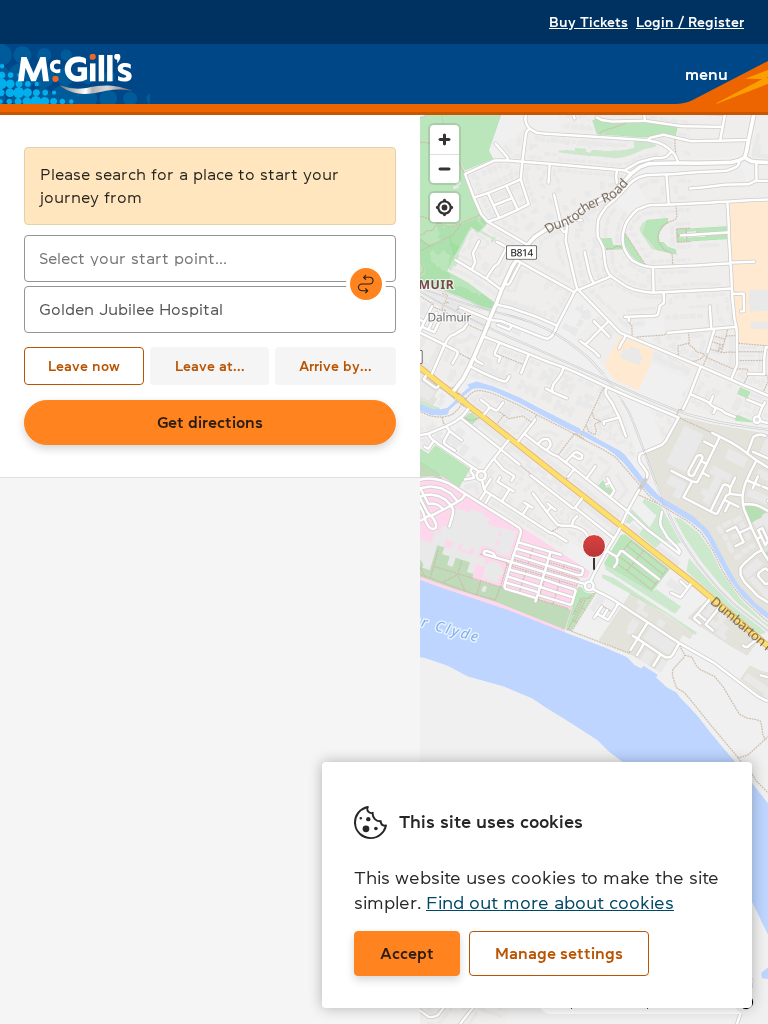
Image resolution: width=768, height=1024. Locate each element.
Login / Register (690, 22)
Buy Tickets (588, 22)
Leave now (84, 366)
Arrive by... (335, 366)
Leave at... (210, 366)
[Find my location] (444, 207)
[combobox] (210, 258)
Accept (407, 953)
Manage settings (559, 953)
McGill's (76, 74)
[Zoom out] (444, 168)
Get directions (210, 422)
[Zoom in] (444, 139)
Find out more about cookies (550, 903)
